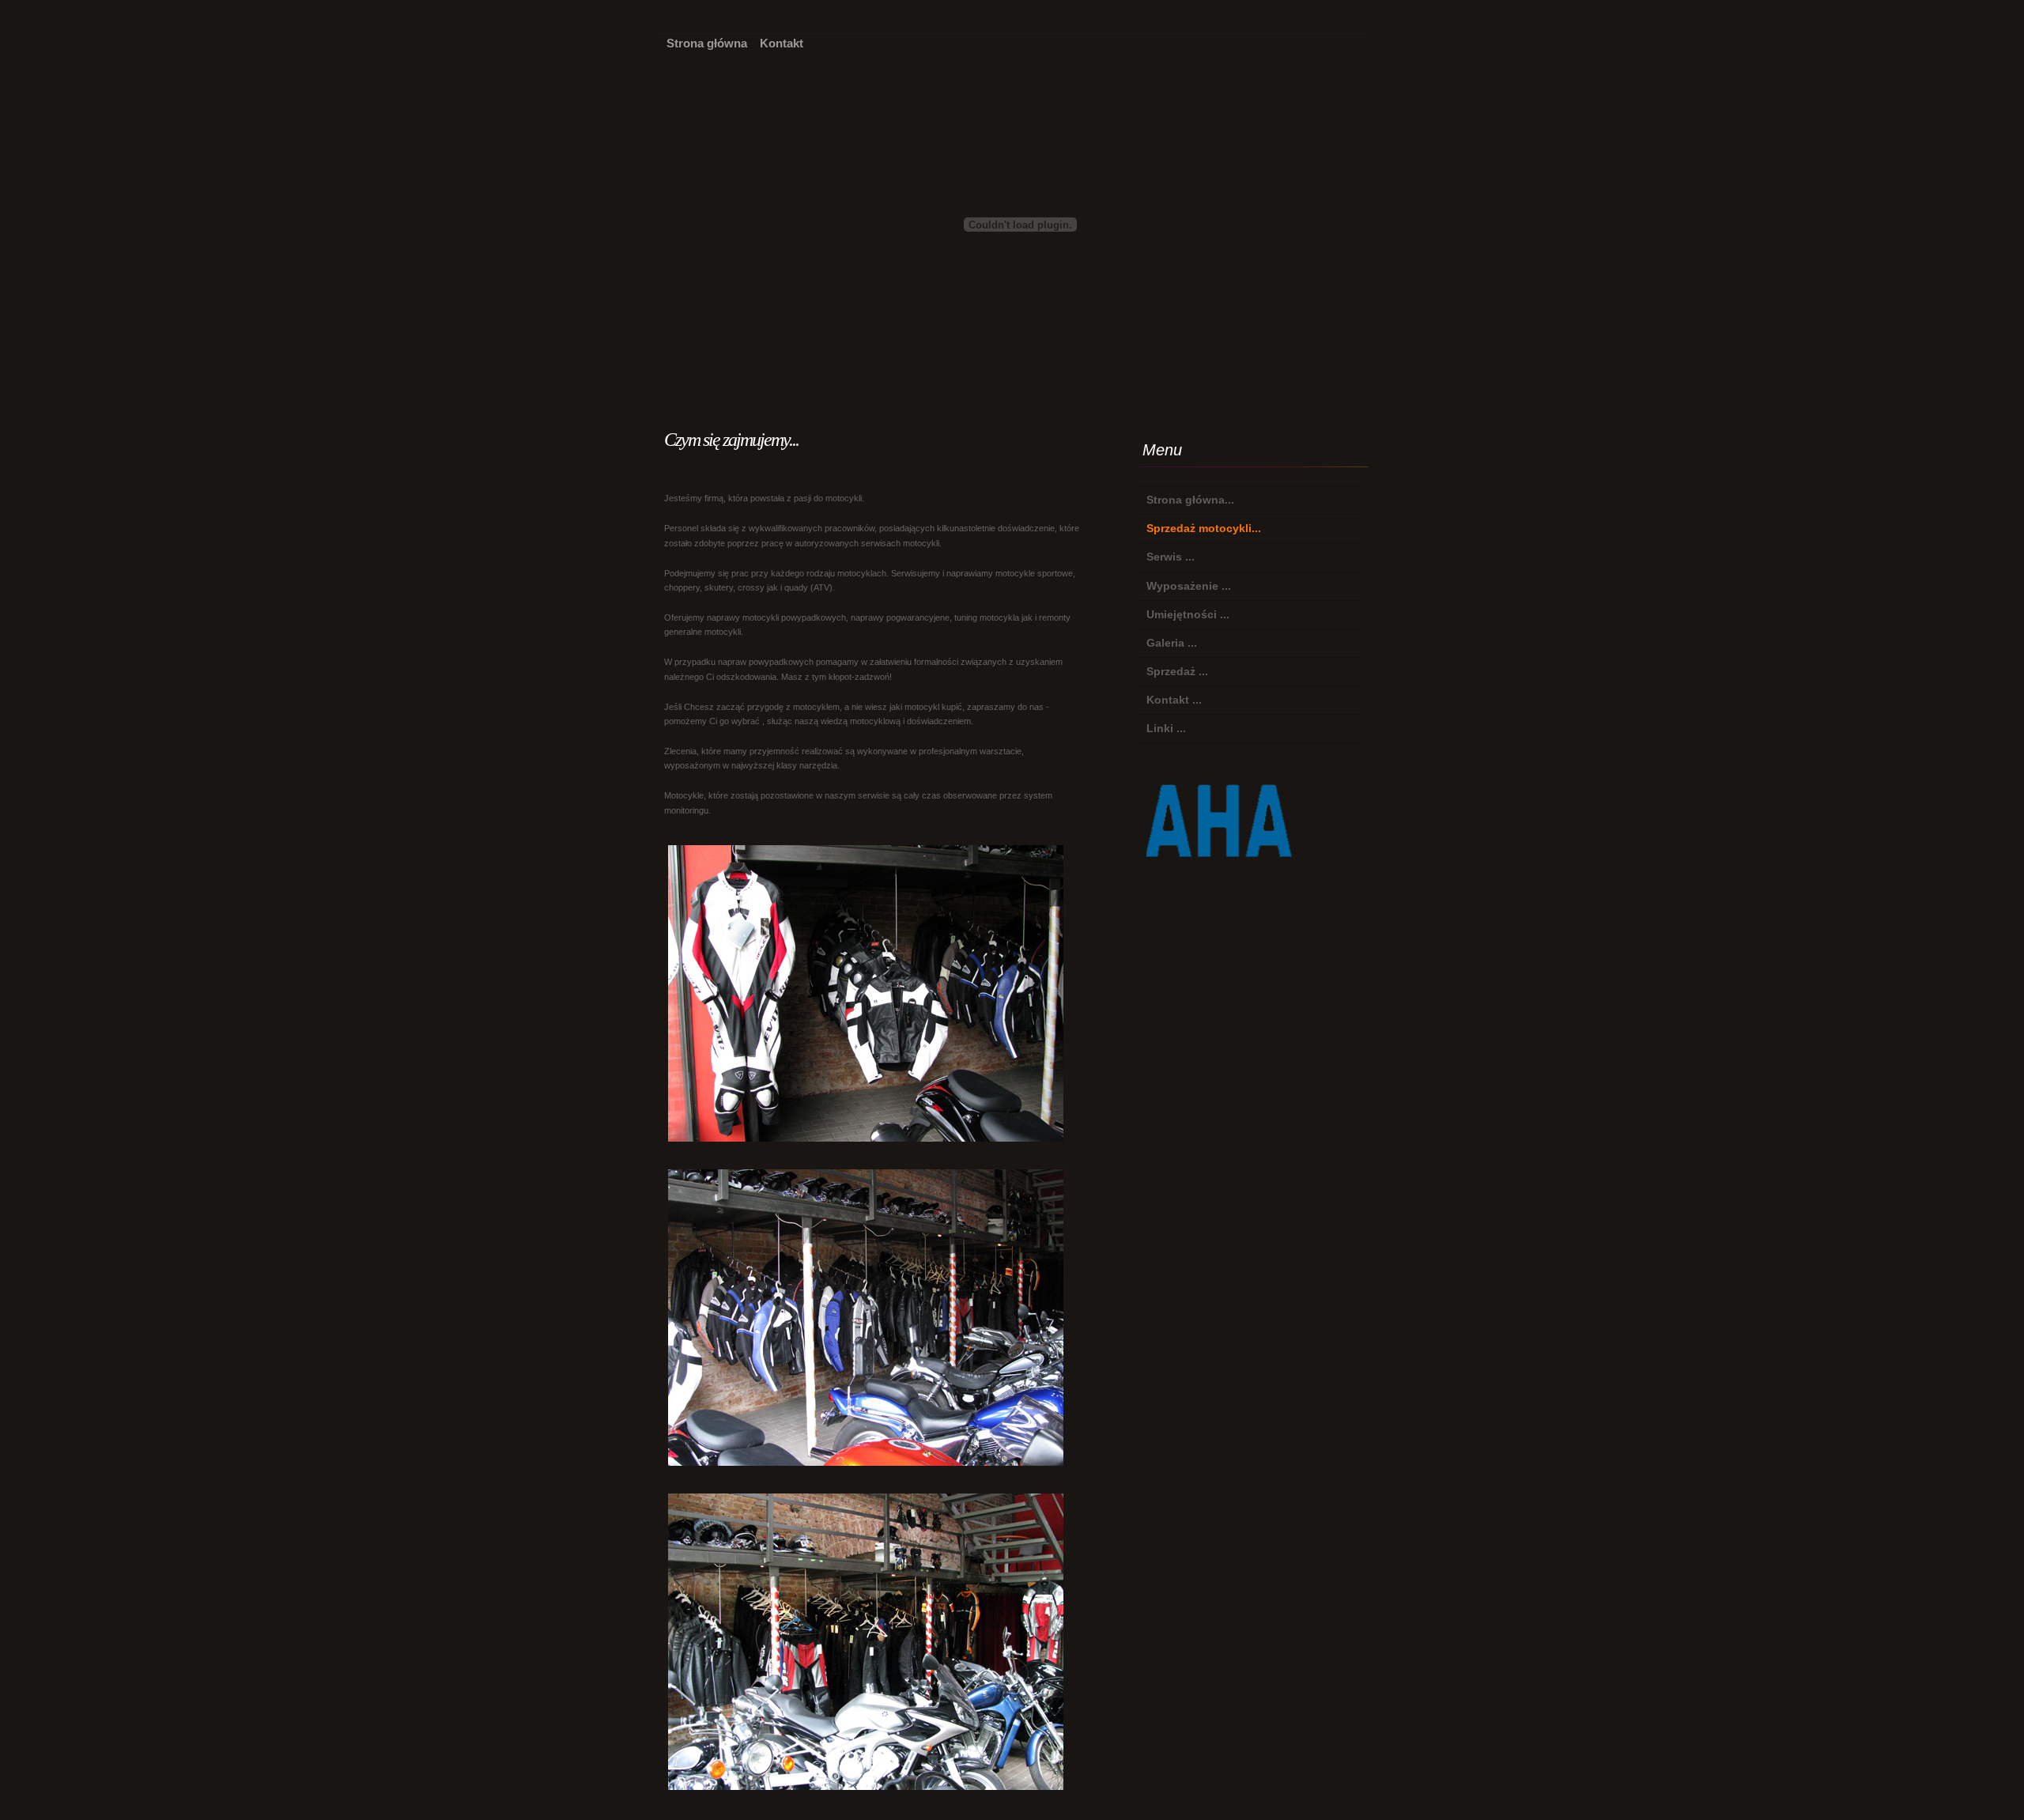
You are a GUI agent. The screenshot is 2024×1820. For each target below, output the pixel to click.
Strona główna (707, 43)
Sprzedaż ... (1177, 671)
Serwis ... (1171, 557)
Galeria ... (1172, 643)
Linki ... (1166, 728)
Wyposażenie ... (1189, 586)
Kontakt (782, 43)
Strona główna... (1190, 500)
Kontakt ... (1174, 700)
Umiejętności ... (1188, 614)
